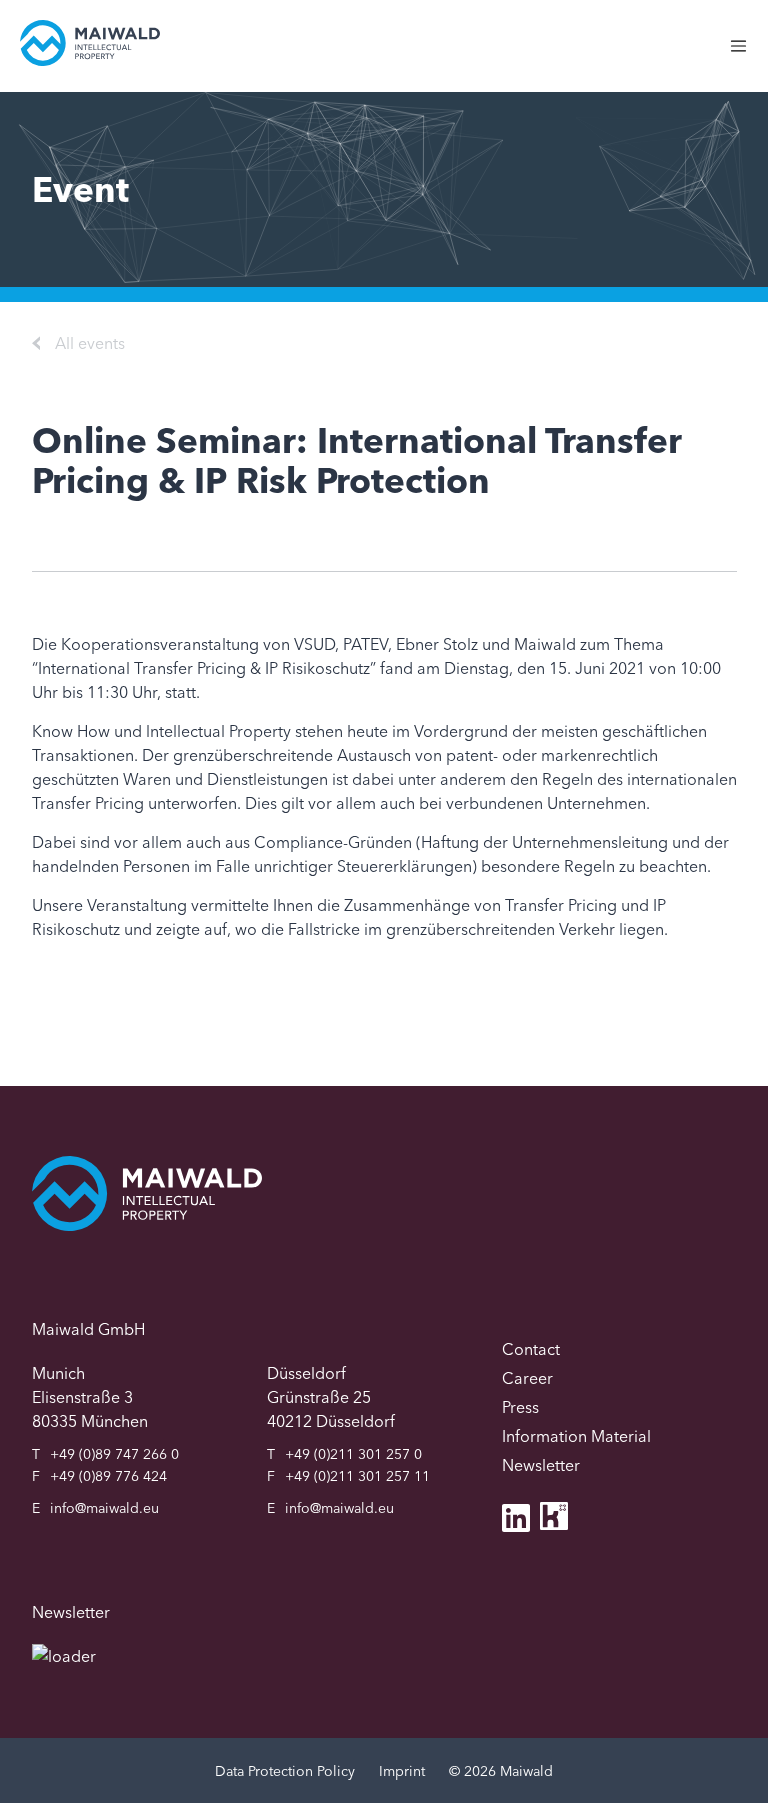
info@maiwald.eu (104, 1508)
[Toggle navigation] (748, 56)
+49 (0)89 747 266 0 (114, 1454)
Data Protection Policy (285, 1771)
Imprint (402, 1771)
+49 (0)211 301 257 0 (353, 1454)
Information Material (576, 1436)
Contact (531, 1349)
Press (520, 1407)
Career (527, 1378)
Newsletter (541, 1465)
